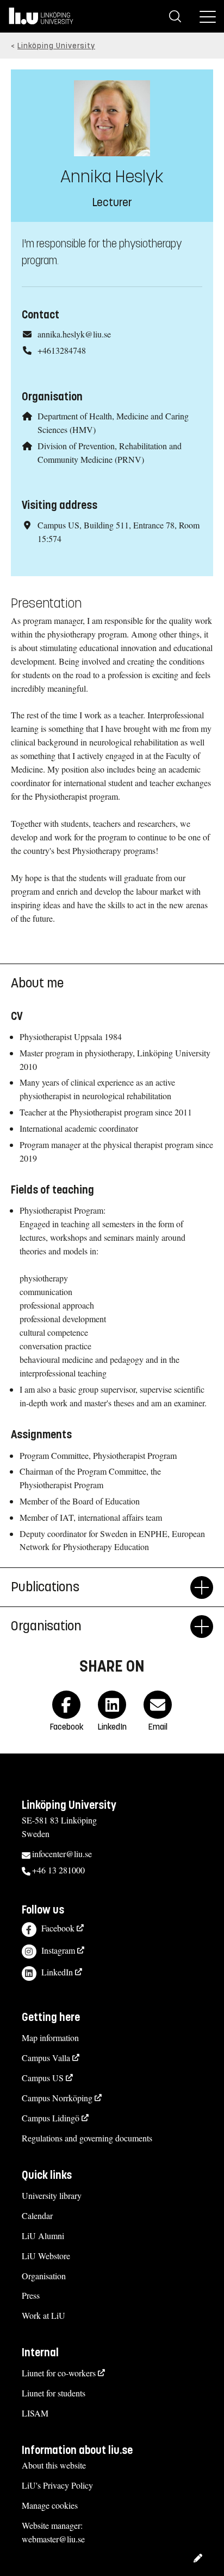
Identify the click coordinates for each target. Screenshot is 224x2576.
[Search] (175, 16)
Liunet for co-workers (59, 2373)
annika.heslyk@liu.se (74, 334)
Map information (50, 2038)
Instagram (58, 1950)
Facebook (58, 1928)
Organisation (44, 2276)
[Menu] (208, 16)
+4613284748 (62, 350)
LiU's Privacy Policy (57, 2485)
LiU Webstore (46, 2256)
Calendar (37, 2215)
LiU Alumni (43, 2236)
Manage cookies (50, 2505)
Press (31, 2295)
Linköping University (56, 46)
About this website (54, 2465)
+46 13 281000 (58, 1870)
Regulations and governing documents (87, 2138)
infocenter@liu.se (62, 1854)
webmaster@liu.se (53, 2539)
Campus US (43, 2078)
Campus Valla (46, 2058)
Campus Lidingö (51, 2118)
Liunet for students (54, 2393)
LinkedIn (57, 1972)
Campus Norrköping (57, 2098)
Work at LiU (43, 2315)
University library (52, 2195)
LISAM (35, 2413)
